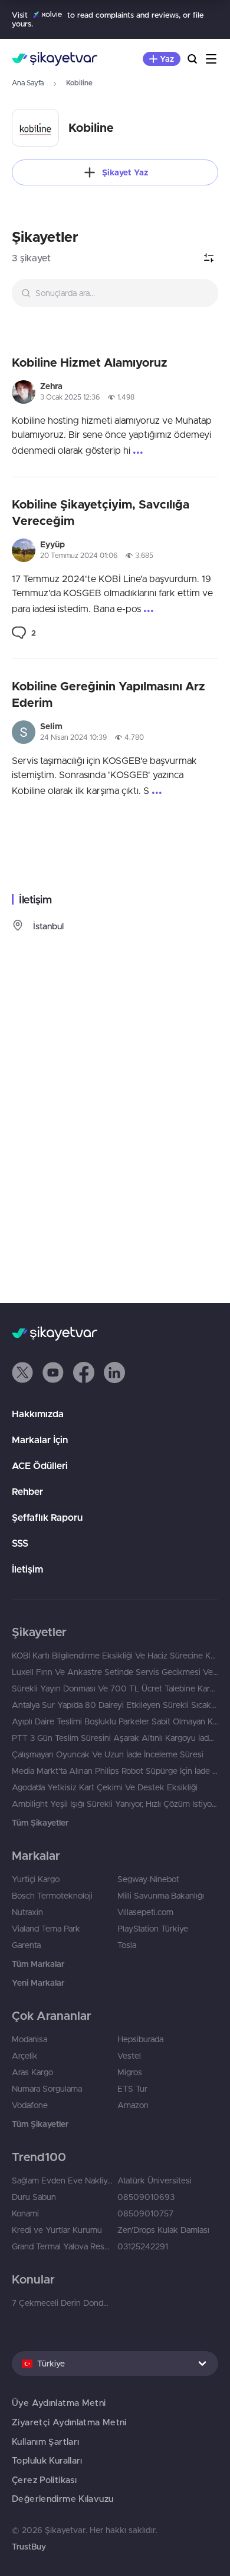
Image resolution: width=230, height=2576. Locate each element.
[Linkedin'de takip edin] (114, 1372)
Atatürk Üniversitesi (155, 2181)
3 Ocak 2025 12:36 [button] (70, 397)
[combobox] (115, 293)
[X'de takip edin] (22, 1372)
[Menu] (211, 59)
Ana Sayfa (28, 83)
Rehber (27, 1491)
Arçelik (25, 2056)
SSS (20, 1543)
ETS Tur (132, 2089)
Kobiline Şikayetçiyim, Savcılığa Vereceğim (101, 512)
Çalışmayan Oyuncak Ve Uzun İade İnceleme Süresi (108, 1754)
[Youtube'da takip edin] (53, 1372)
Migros (130, 2072)
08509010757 (145, 2213)
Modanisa (29, 2039)
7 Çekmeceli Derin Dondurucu (62, 2303)
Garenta (26, 1945)
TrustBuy (29, 2547)
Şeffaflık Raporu (47, 1517)
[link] (24, 633)
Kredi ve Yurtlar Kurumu (57, 2230)
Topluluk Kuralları (47, 2460)
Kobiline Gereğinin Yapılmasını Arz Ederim (109, 694)
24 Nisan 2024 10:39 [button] (73, 737)
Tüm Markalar (38, 1964)
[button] (22, 1372)
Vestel (129, 2056)
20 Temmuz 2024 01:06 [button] (79, 555)
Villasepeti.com (145, 1912)
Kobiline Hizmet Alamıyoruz (90, 362)
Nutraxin (27, 1912)
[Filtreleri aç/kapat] (209, 258)
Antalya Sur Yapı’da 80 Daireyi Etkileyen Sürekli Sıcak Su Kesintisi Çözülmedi (115, 1705)
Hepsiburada (140, 2039)
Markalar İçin (40, 1440)
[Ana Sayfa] (55, 59)
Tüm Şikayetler (40, 1823)
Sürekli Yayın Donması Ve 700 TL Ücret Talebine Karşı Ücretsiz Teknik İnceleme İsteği (115, 1688)
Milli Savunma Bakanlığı (161, 1896)
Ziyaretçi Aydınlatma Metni (69, 2422)
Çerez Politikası (44, 2480)
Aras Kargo (32, 2072)
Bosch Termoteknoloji (52, 1896)
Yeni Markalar (38, 1983)
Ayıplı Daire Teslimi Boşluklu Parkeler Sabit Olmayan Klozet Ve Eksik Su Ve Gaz (115, 1721)
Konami (25, 2213)
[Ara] (192, 59)
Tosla (127, 1945)
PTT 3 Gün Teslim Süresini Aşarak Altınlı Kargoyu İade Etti (115, 1738)
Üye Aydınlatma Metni (59, 2403)
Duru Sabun (34, 2197)
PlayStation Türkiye (153, 1929)
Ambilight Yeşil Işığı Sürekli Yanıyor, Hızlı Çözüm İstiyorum (115, 1804)
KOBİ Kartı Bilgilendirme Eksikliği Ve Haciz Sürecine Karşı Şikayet (115, 1656)
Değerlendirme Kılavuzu (63, 2499)
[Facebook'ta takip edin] (84, 1372)
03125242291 (143, 2246)
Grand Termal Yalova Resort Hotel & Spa (62, 2246)
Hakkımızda (38, 1414)
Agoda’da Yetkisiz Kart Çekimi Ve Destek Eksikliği (105, 1787)
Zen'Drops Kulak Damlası (163, 2230)
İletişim (27, 1569)
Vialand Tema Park (46, 1929)
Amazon (133, 2105)
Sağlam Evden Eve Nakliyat (62, 2181)
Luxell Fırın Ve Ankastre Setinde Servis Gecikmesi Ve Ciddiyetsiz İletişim (115, 1672)
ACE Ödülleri (40, 1465)
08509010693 (146, 2197)
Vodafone (30, 2105)
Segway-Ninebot (148, 1879)
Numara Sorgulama (47, 2089)
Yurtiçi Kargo (36, 1879)
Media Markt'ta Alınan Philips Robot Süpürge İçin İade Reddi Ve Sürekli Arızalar (115, 1771)
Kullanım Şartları (45, 2442)
